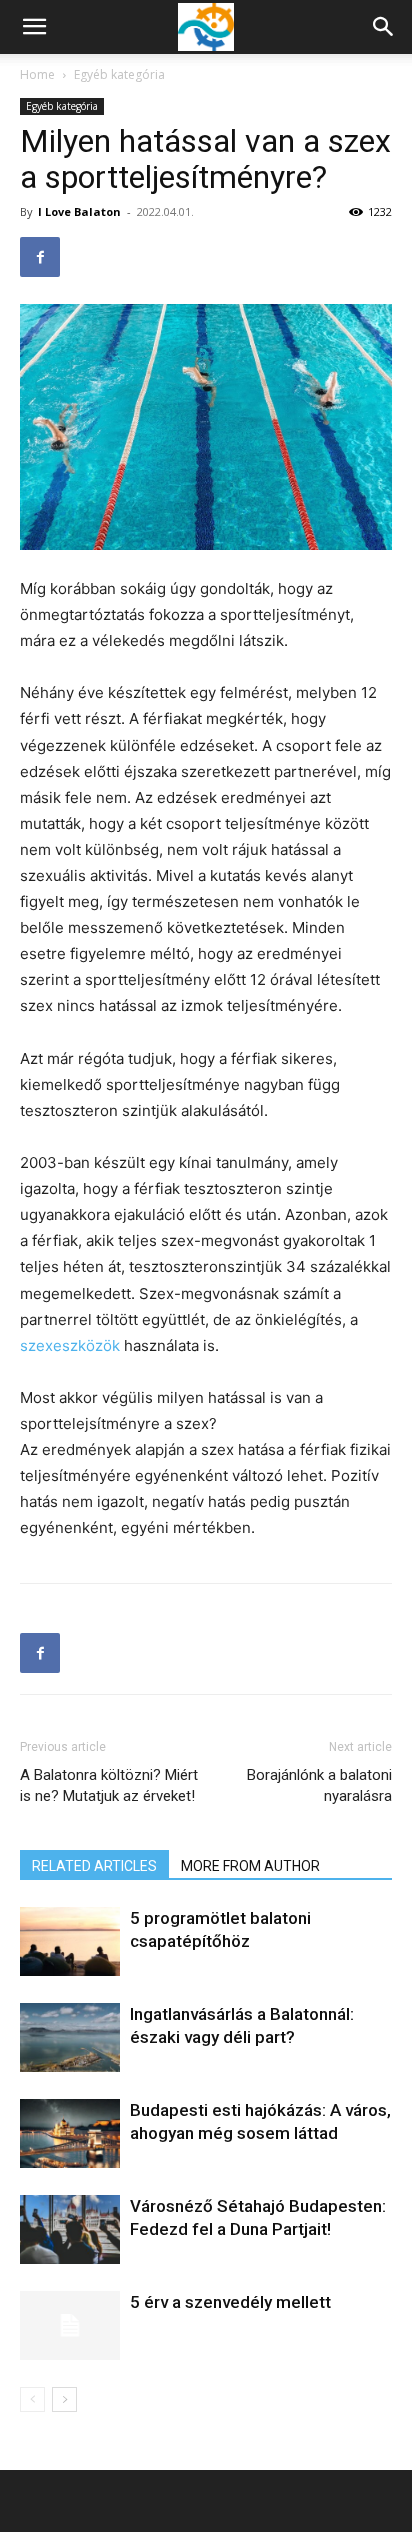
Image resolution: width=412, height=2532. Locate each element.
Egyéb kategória (119, 74)
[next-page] (64, 2399)
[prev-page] (32, 2399)
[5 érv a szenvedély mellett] (70, 2325)
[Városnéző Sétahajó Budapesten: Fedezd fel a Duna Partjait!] (70, 2229)
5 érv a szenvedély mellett (230, 2302)
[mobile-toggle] (34, 27)
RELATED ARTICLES (94, 1866)
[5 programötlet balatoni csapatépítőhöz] (70, 1941)
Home (37, 74)
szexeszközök (70, 1345)
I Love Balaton (79, 211)
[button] (384, 27)
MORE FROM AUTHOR (250, 1866)
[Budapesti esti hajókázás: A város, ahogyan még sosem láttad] (70, 2133)
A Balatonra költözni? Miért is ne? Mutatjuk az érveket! (109, 1785)
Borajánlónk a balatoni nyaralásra (319, 1785)
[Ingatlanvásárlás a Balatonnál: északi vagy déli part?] (70, 2037)
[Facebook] (40, 257)
